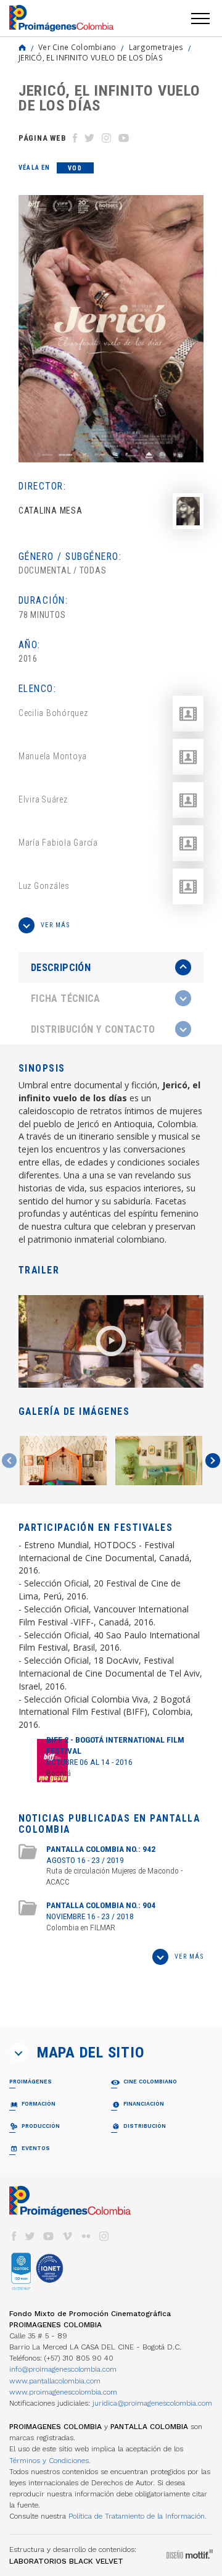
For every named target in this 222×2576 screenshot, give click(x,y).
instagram (104, 2236)
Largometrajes (156, 47)
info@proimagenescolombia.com (63, 2369)
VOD (75, 168)
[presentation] (111, 967)
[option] (111, 329)
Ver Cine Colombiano (77, 47)
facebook (14, 2236)
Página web (42, 138)
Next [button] (213, 1461)
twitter (30, 2236)
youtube (49, 2236)
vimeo (67, 2236)
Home (22, 48)
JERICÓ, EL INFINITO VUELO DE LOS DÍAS (91, 57)
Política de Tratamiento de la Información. (138, 2516)
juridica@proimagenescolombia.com (152, 2403)
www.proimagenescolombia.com (63, 2392)
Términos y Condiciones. (50, 2461)
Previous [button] (9, 1461)
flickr (86, 2236)
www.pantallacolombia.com (55, 2381)
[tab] (111, 968)
